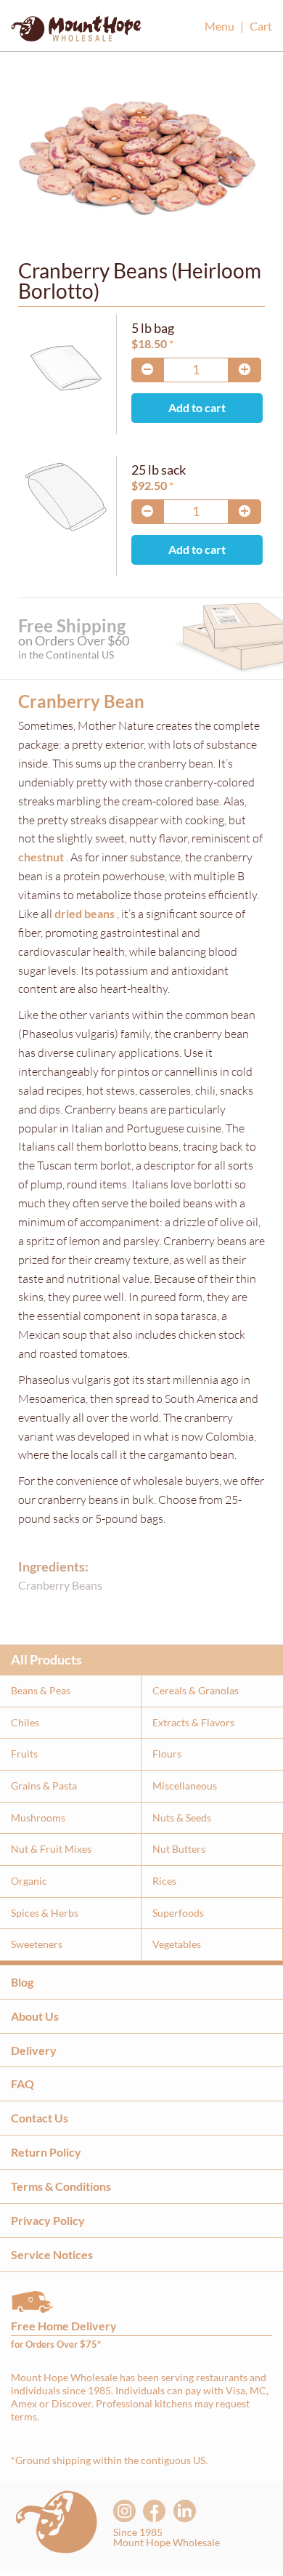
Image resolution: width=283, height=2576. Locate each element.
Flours (167, 1754)
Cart (261, 26)
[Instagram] (124, 2511)
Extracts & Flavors (193, 1722)
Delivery (34, 2050)
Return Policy (46, 2152)
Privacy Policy (48, 2220)
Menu (220, 26)
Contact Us (40, 2118)
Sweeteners (37, 1944)
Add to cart (197, 408)
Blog (22, 1982)
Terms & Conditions (61, 2186)
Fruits (24, 1754)
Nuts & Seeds (182, 1818)
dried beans (85, 913)
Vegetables (177, 1944)
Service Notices (52, 2254)
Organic (29, 1881)
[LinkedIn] (185, 2511)
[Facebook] (154, 2511)
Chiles (25, 1722)
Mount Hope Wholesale (76, 33)
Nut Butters (179, 1849)
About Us (35, 2016)
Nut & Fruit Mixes (51, 1849)
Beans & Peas (41, 1690)
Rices (164, 1881)
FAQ (22, 2084)
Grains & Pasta (44, 1786)
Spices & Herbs (45, 1913)
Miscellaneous (185, 1786)
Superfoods (178, 1913)
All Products (46, 1659)
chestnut (41, 857)
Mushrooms (38, 1818)
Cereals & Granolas (196, 1690)
